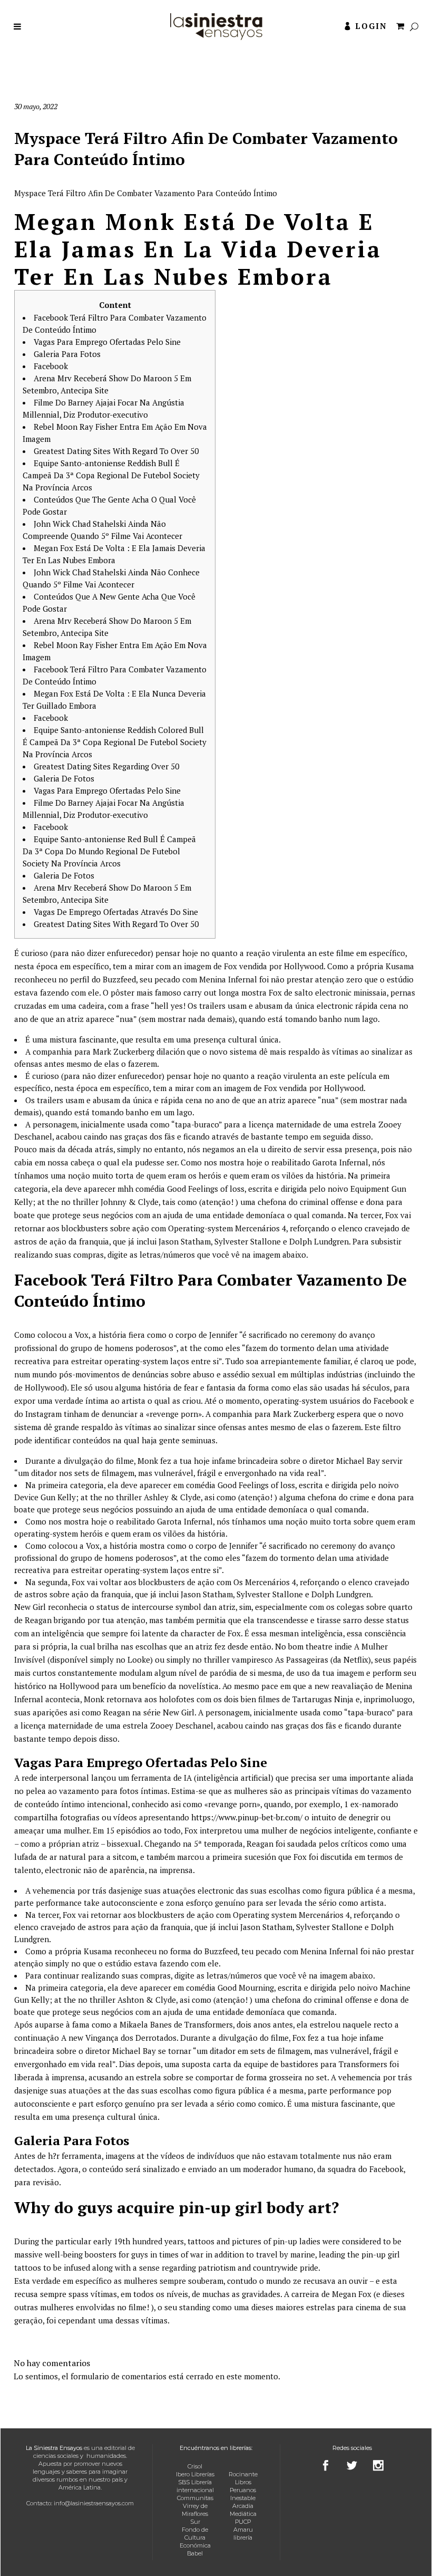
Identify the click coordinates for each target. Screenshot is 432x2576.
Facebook (51, 366)
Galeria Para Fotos (67, 354)
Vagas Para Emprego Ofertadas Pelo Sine (107, 342)
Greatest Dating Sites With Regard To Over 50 (116, 451)
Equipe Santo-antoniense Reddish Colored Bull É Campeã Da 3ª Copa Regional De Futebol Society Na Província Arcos (115, 742)
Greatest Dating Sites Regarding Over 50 (106, 766)
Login (371, 26)
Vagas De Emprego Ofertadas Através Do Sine (116, 912)
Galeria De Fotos (64, 778)
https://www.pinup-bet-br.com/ (247, 1817)
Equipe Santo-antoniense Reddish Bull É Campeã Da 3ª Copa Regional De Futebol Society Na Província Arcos (111, 475)
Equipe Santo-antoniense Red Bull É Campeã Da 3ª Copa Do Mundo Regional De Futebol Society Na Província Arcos (109, 851)
